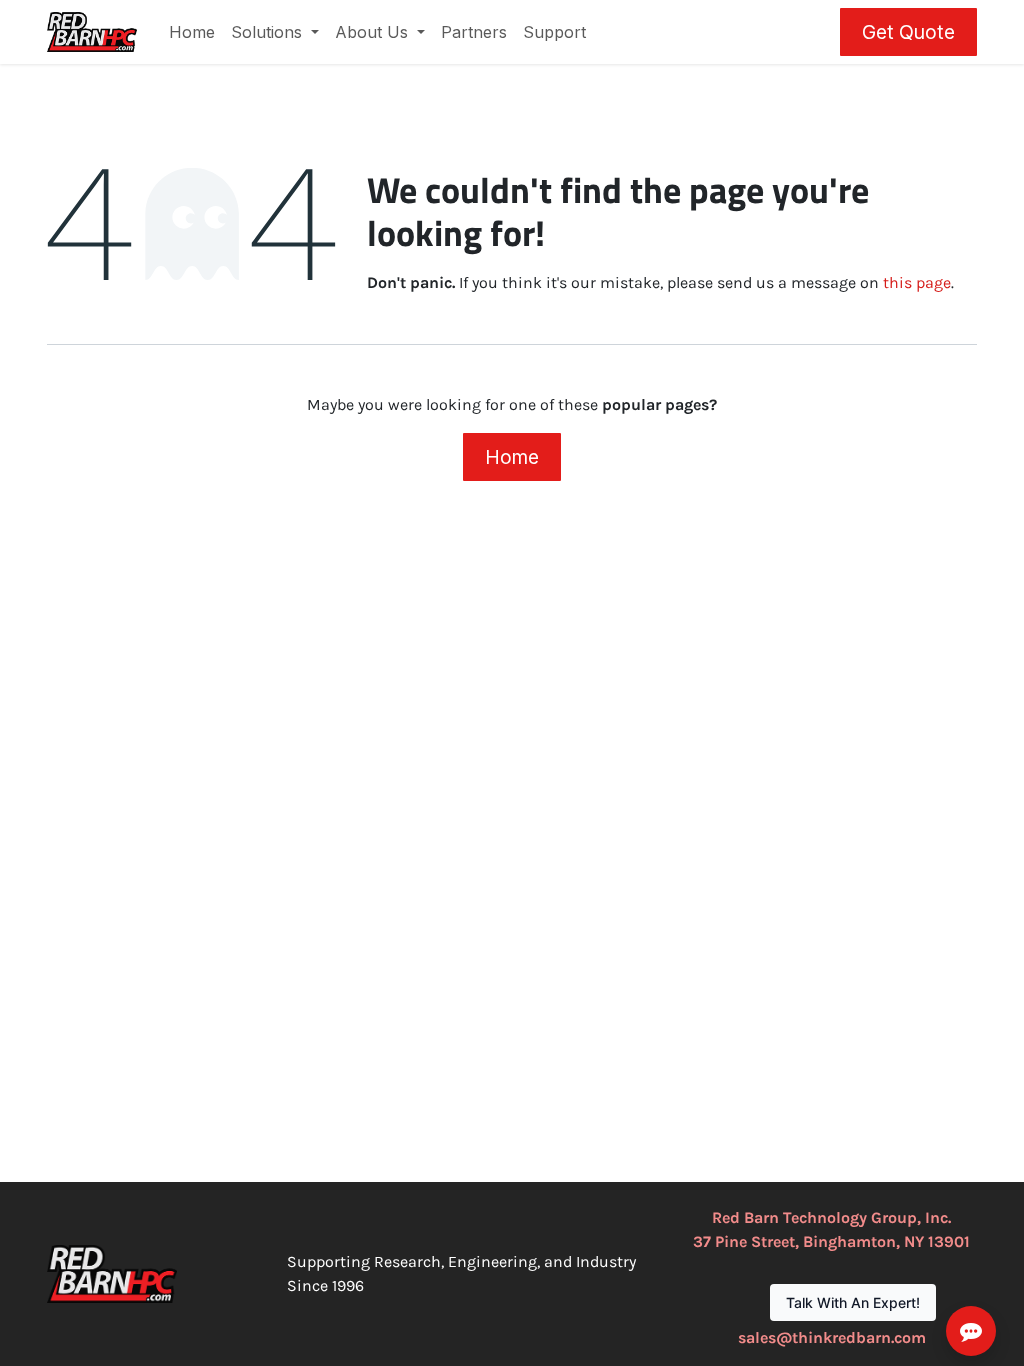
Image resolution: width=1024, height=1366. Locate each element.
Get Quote (908, 32)
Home (512, 457)
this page (917, 282)
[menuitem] (192, 32)
